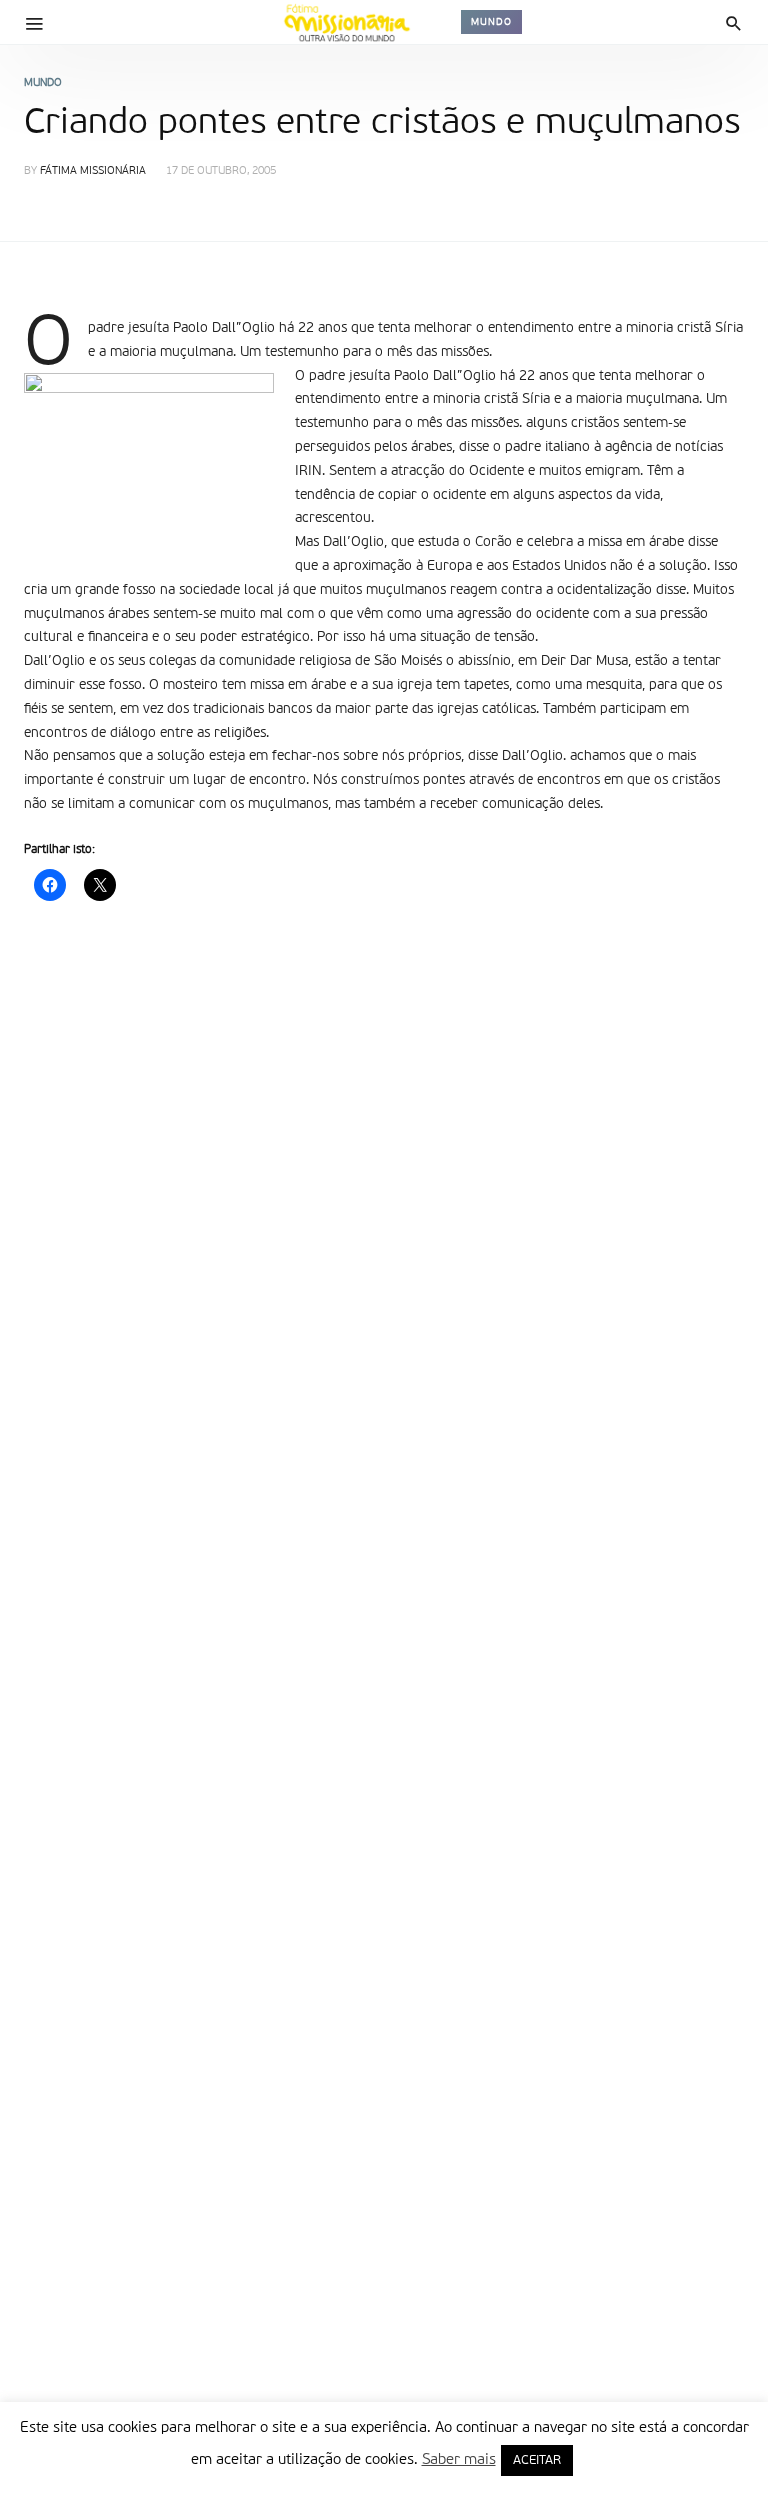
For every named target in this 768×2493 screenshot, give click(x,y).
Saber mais (459, 2459)
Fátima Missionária (93, 171)
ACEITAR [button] (537, 2460)
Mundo (491, 22)
